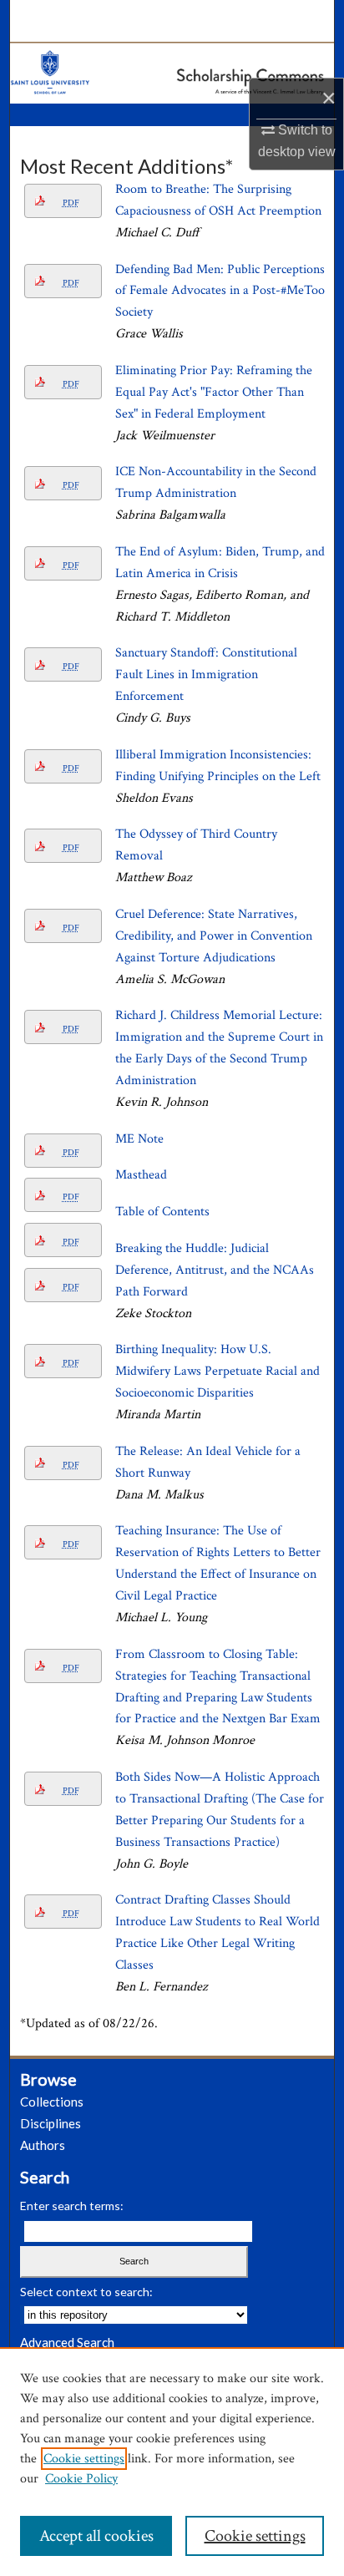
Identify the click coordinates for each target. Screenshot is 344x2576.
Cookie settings (84, 2459)
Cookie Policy (81, 2479)
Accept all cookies (96, 2536)
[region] (172, 2462)
